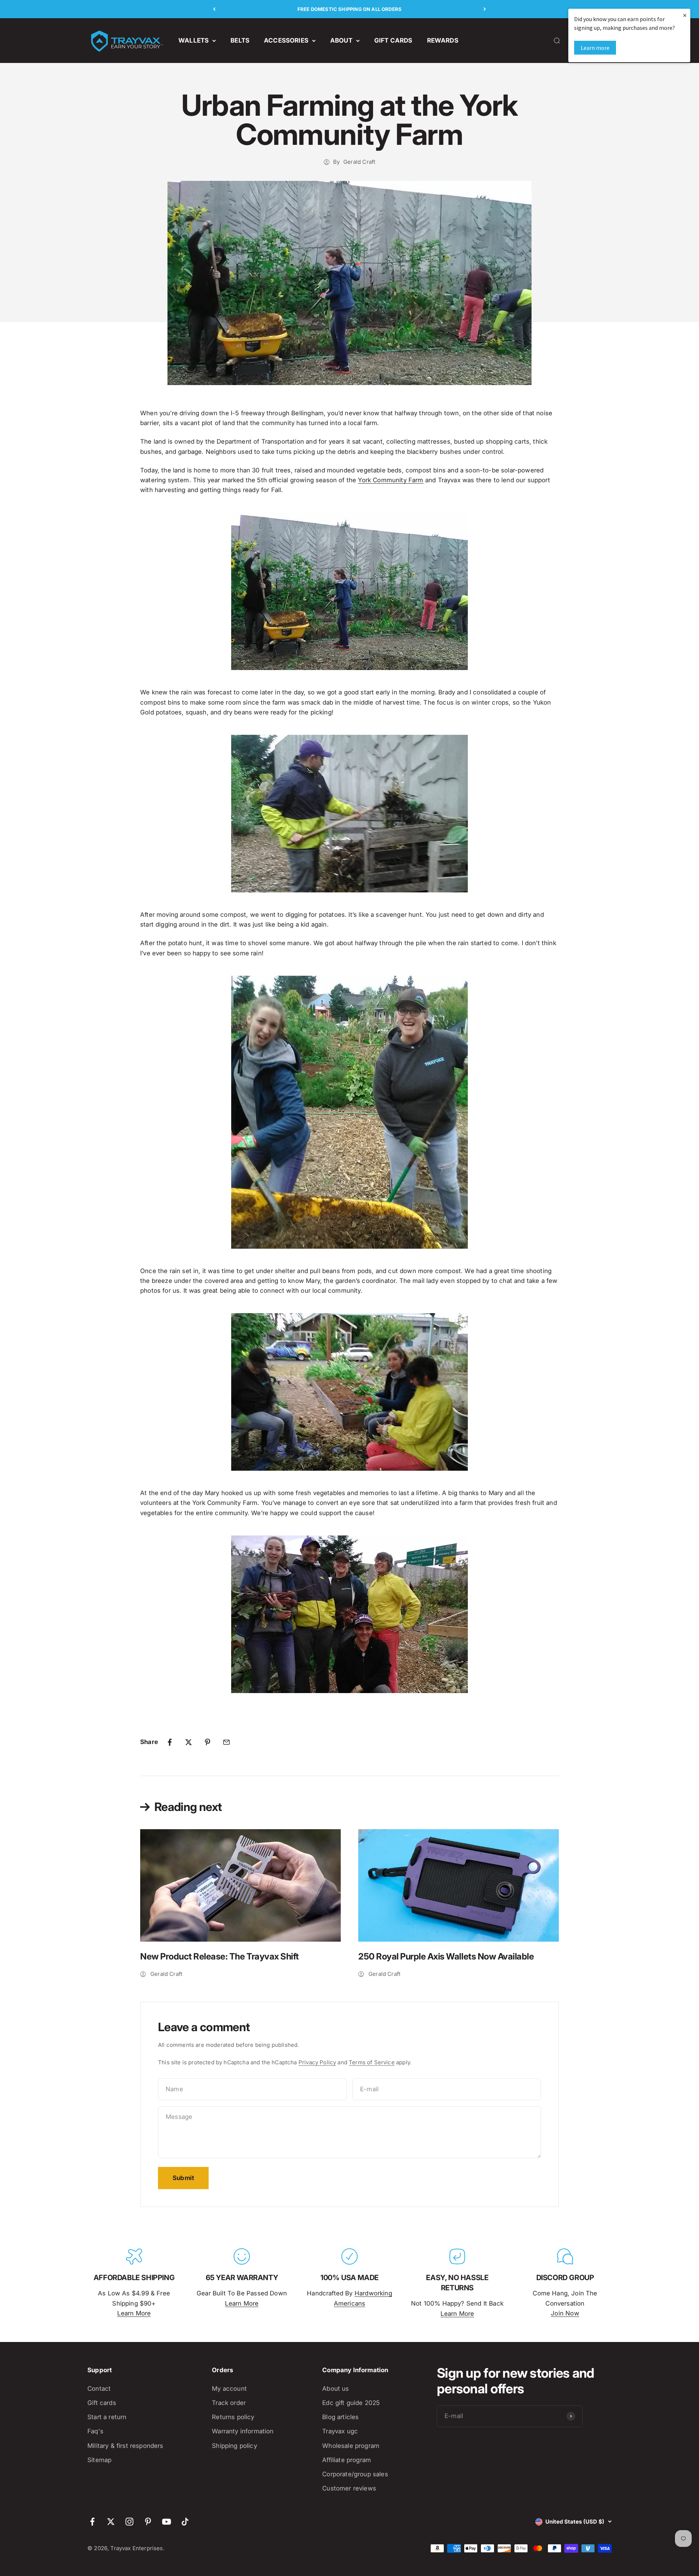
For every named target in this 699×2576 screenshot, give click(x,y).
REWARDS (443, 40)
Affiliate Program (347, 2460)
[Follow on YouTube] (167, 2522)
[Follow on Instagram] (129, 2522)
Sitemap (99, 2460)
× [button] (685, 15)
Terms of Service (372, 2062)
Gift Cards (102, 2403)
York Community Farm (390, 480)
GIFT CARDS (393, 40)
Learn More (134, 2313)
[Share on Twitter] (189, 1742)
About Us (335, 2389)
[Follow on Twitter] (111, 2522)
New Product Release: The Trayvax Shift (220, 1956)
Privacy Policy (317, 2062)
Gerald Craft (359, 162)
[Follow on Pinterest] (148, 2522)
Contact (99, 2389)
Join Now (565, 2313)
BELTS (240, 40)
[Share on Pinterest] (208, 1742)
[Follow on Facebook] (92, 2522)
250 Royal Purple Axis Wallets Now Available (446, 1956)
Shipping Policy (234, 2446)
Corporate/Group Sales (355, 2474)
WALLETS (193, 40)
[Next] (485, 9)
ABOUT (341, 40)
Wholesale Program (351, 2446)
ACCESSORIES (286, 40)
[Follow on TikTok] (185, 2522)
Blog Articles (340, 2417)
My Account (229, 2389)
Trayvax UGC (340, 2431)
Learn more (595, 48)
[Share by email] (226, 1742)
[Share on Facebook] (170, 1742)
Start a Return (107, 2417)
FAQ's (95, 2431)
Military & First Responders (125, 2446)
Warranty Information (243, 2431)
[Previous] (214, 9)
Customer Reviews (349, 2488)
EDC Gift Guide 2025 (351, 2403)
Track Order (229, 2403)
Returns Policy (233, 2417)
